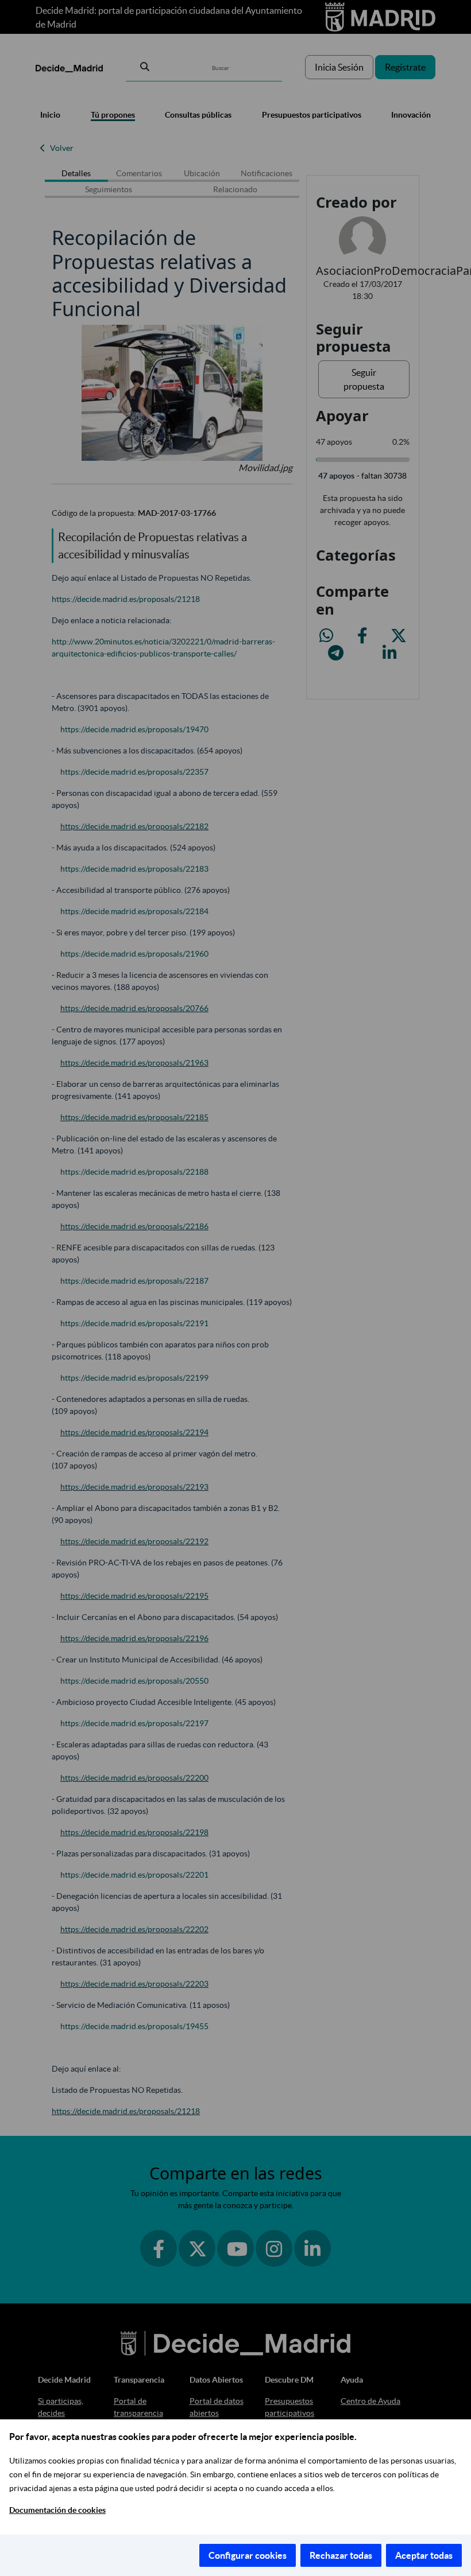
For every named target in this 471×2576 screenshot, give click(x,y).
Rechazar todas (341, 2555)
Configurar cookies (248, 2555)
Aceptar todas (424, 2555)
